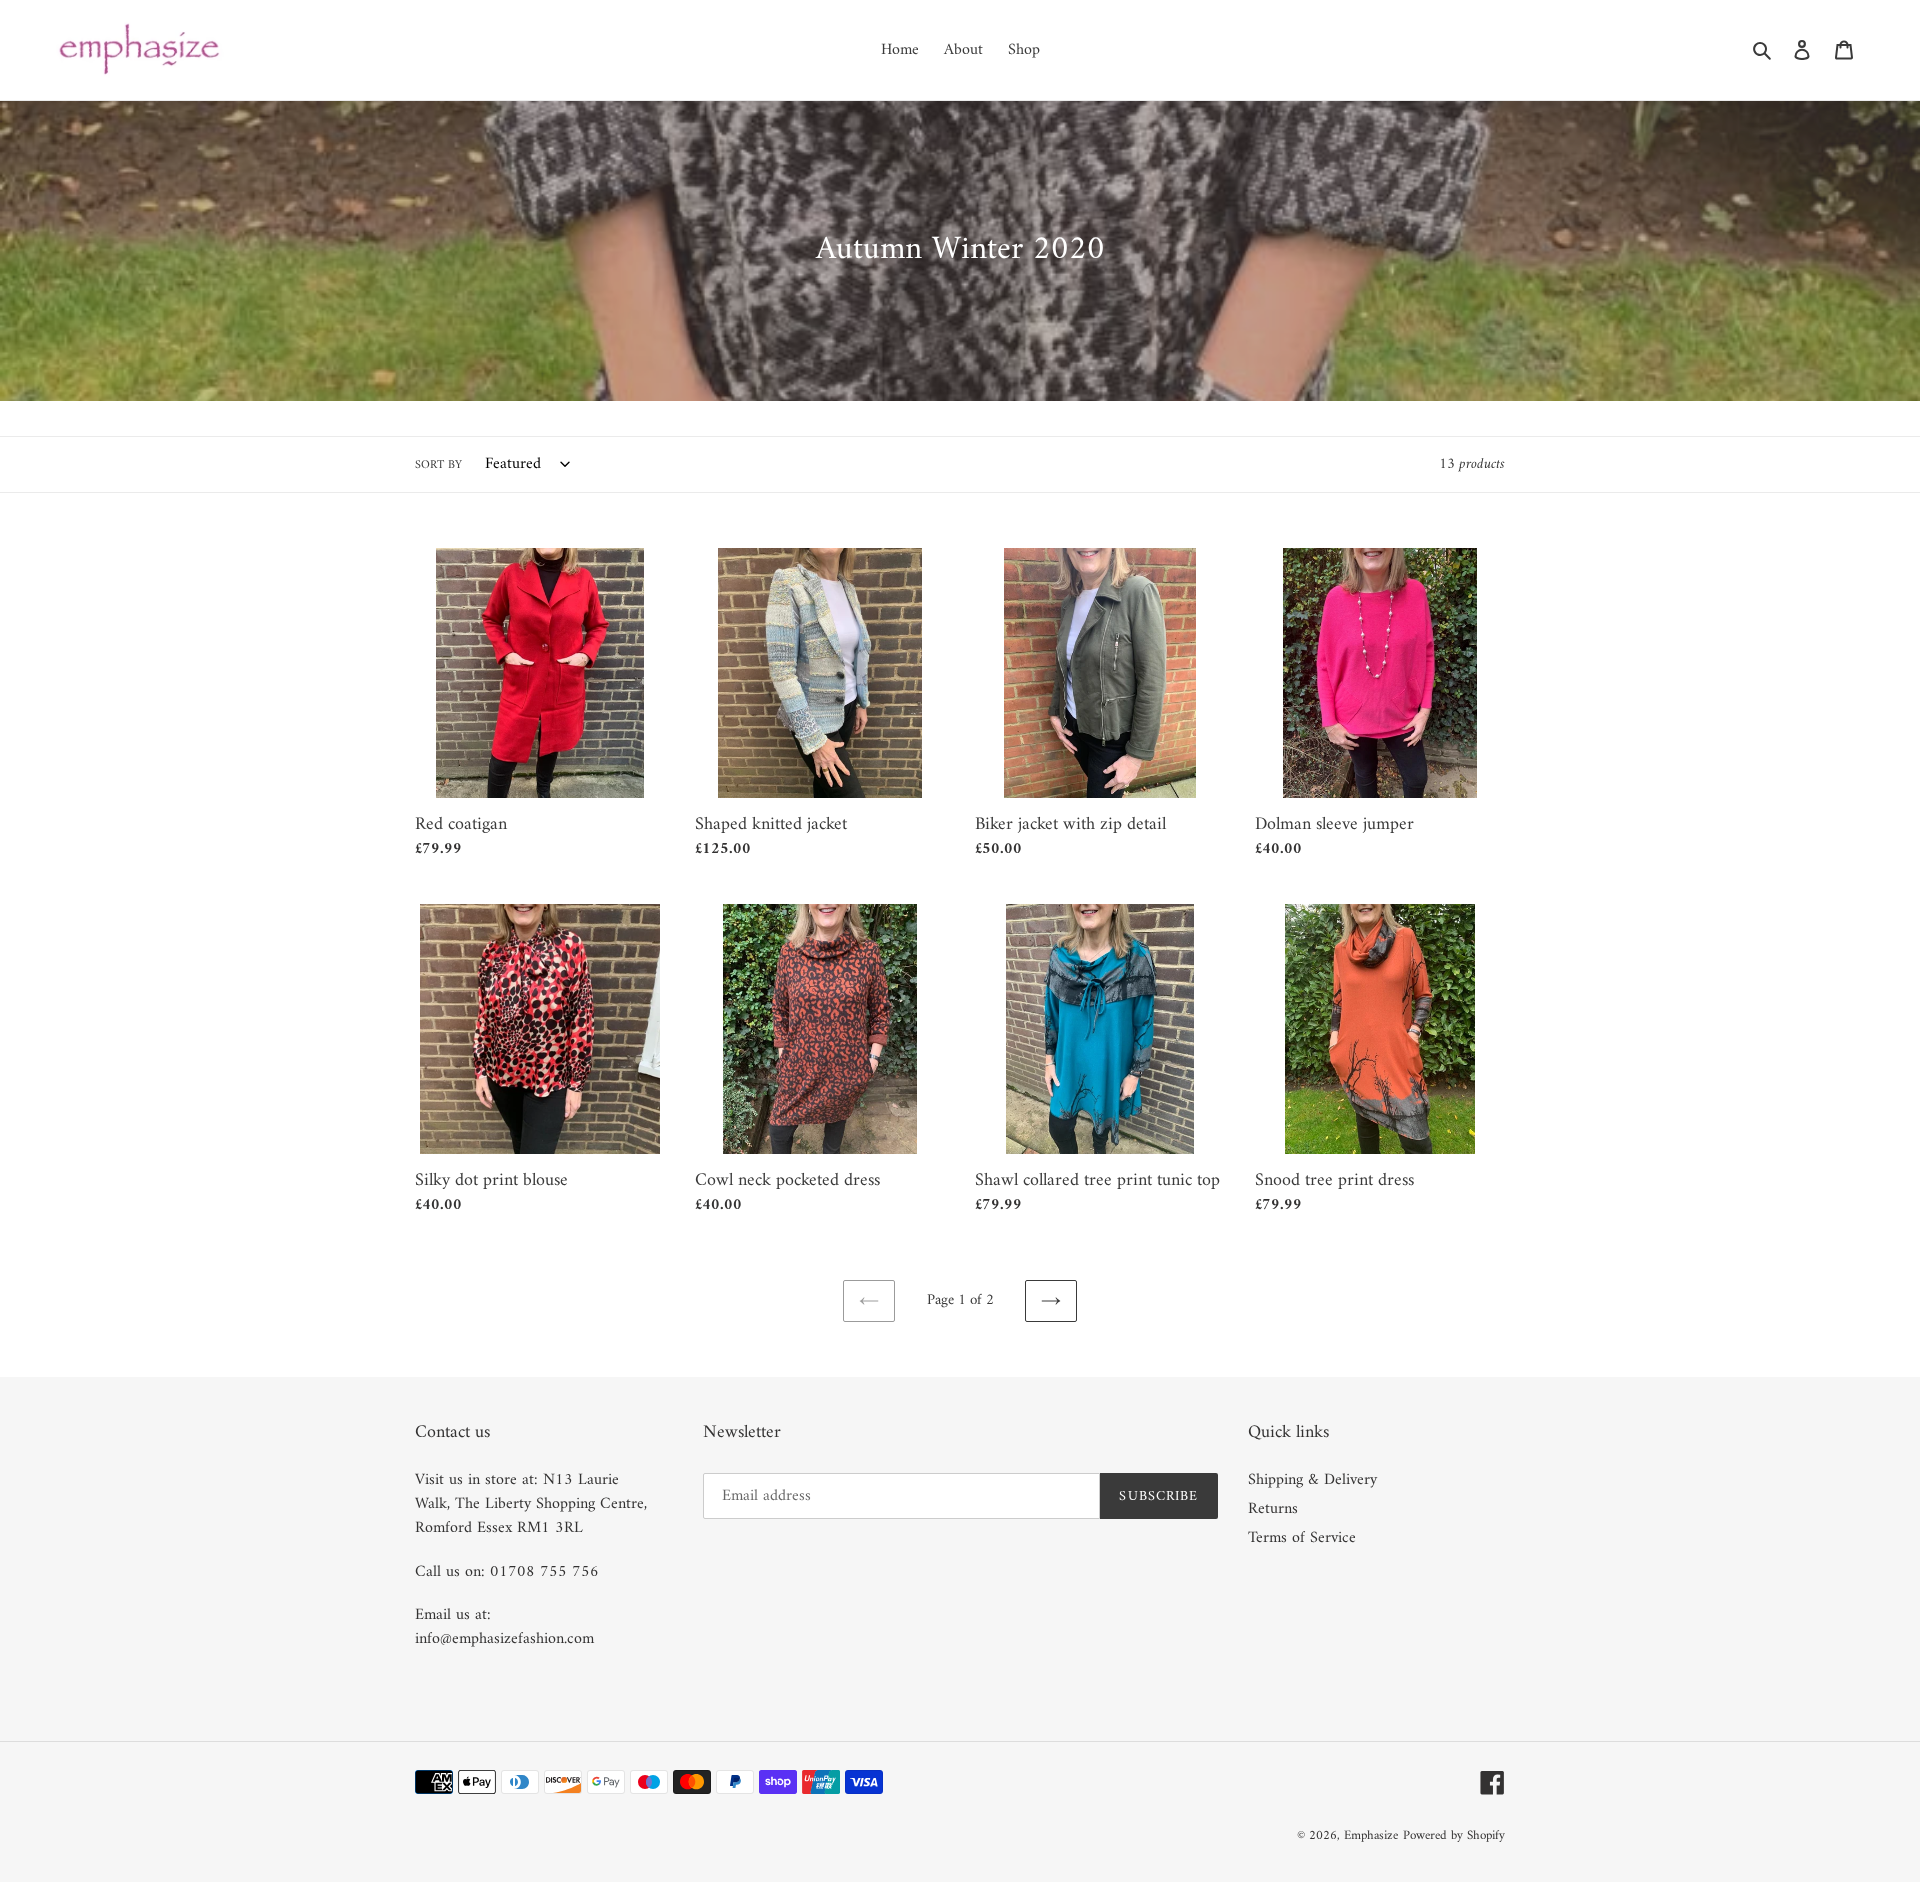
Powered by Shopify (1454, 1835)
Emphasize (1371, 1835)
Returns (1273, 1509)
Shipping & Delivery (1312, 1480)
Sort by (438, 466)
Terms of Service (1302, 1538)
